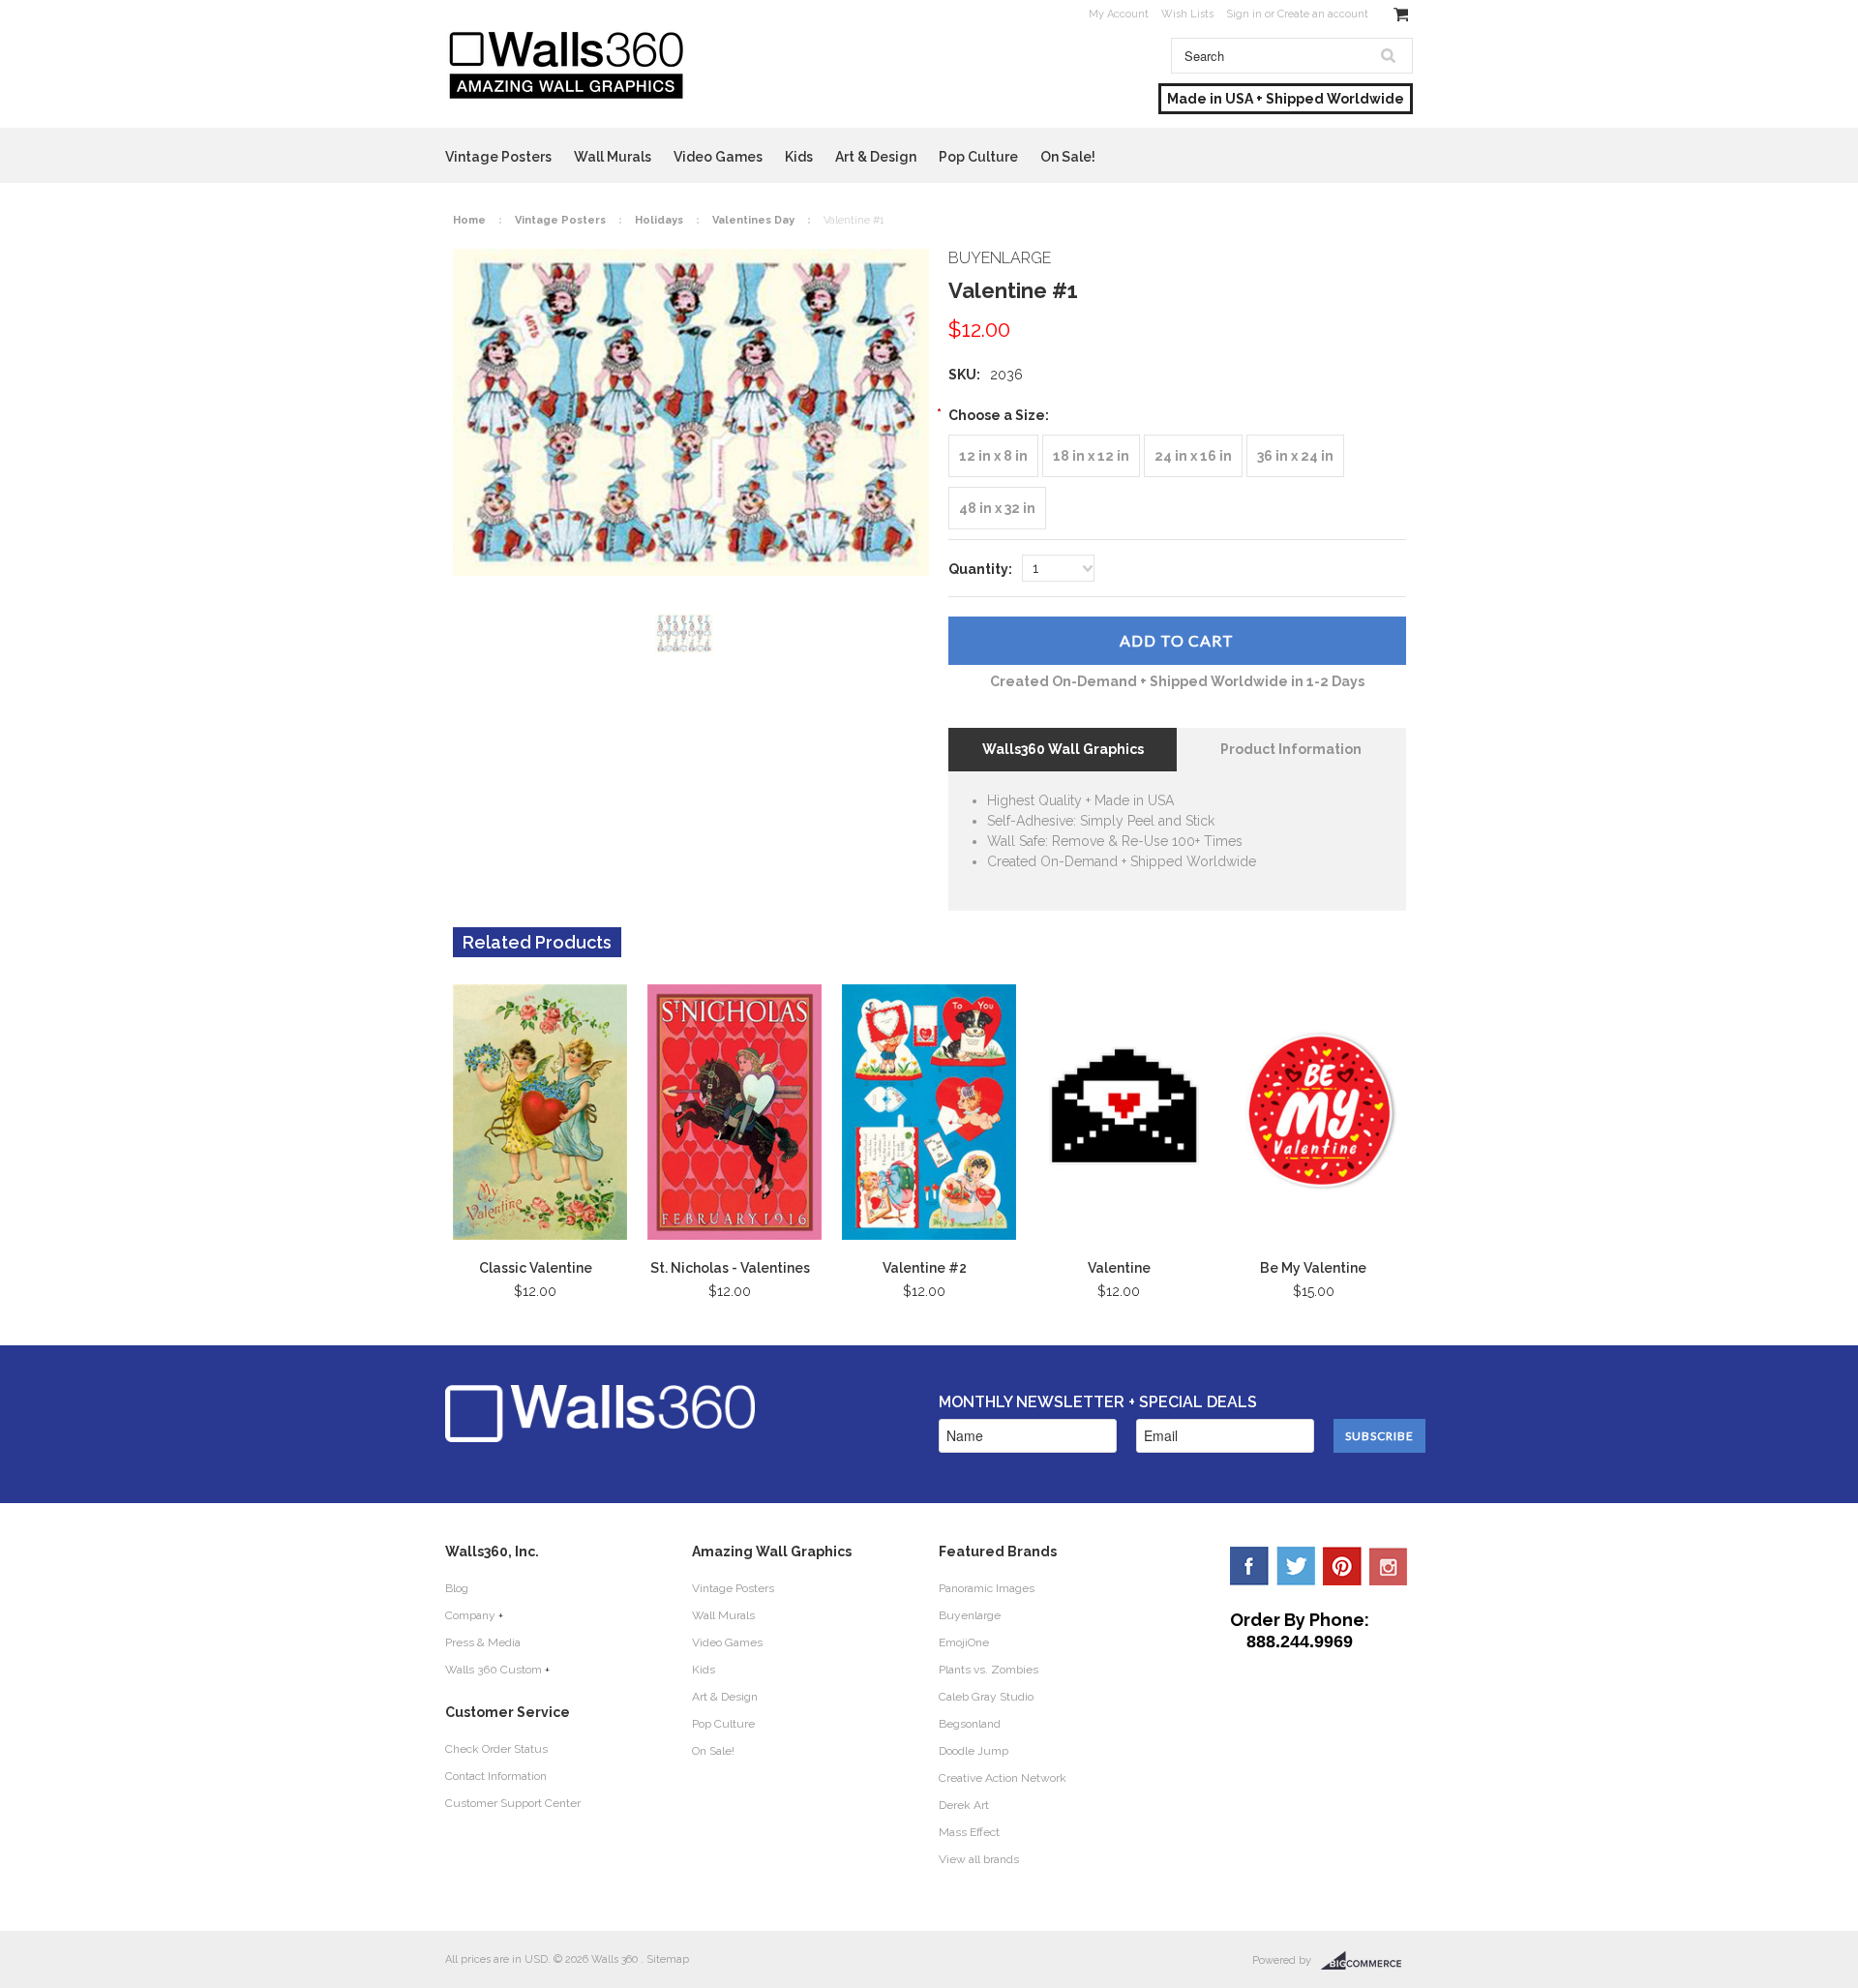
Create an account (1323, 14)
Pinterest (1342, 1566)
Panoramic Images (987, 1588)
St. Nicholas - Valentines (730, 1268)
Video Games (718, 157)
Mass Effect (969, 1832)
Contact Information (496, 1776)
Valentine (1119, 1268)
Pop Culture (978, 157)
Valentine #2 (925, 1268)
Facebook (1249, 1566)
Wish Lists (1187, 14)
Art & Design (876, 157)
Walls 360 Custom (494, 1670)
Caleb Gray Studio (986, 1697)
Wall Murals (613, 157)
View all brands (979, 1859)
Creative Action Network (1003, 1778)
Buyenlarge (970, 1615)
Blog (457, 1588)
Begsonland (970, 1724)
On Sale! (1068, 157)
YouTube (1389, 1566)
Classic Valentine (536, 1268)
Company (470, 1615)
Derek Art (964, 1805)
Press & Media (483, 1642)
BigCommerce (1367, 1961)
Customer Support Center (513, 1803)
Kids (799, 157)
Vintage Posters (498, 157)
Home (469, 220)
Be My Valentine (1313, 1268)
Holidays (659, 220)
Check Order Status (496, 1749)
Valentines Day (753, 220)
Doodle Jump (974, 1751)
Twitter (1296, 1566)
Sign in (1244, 14)
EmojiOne (964, 1642)
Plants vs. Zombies (989, 1670)
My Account (1119, 14)
